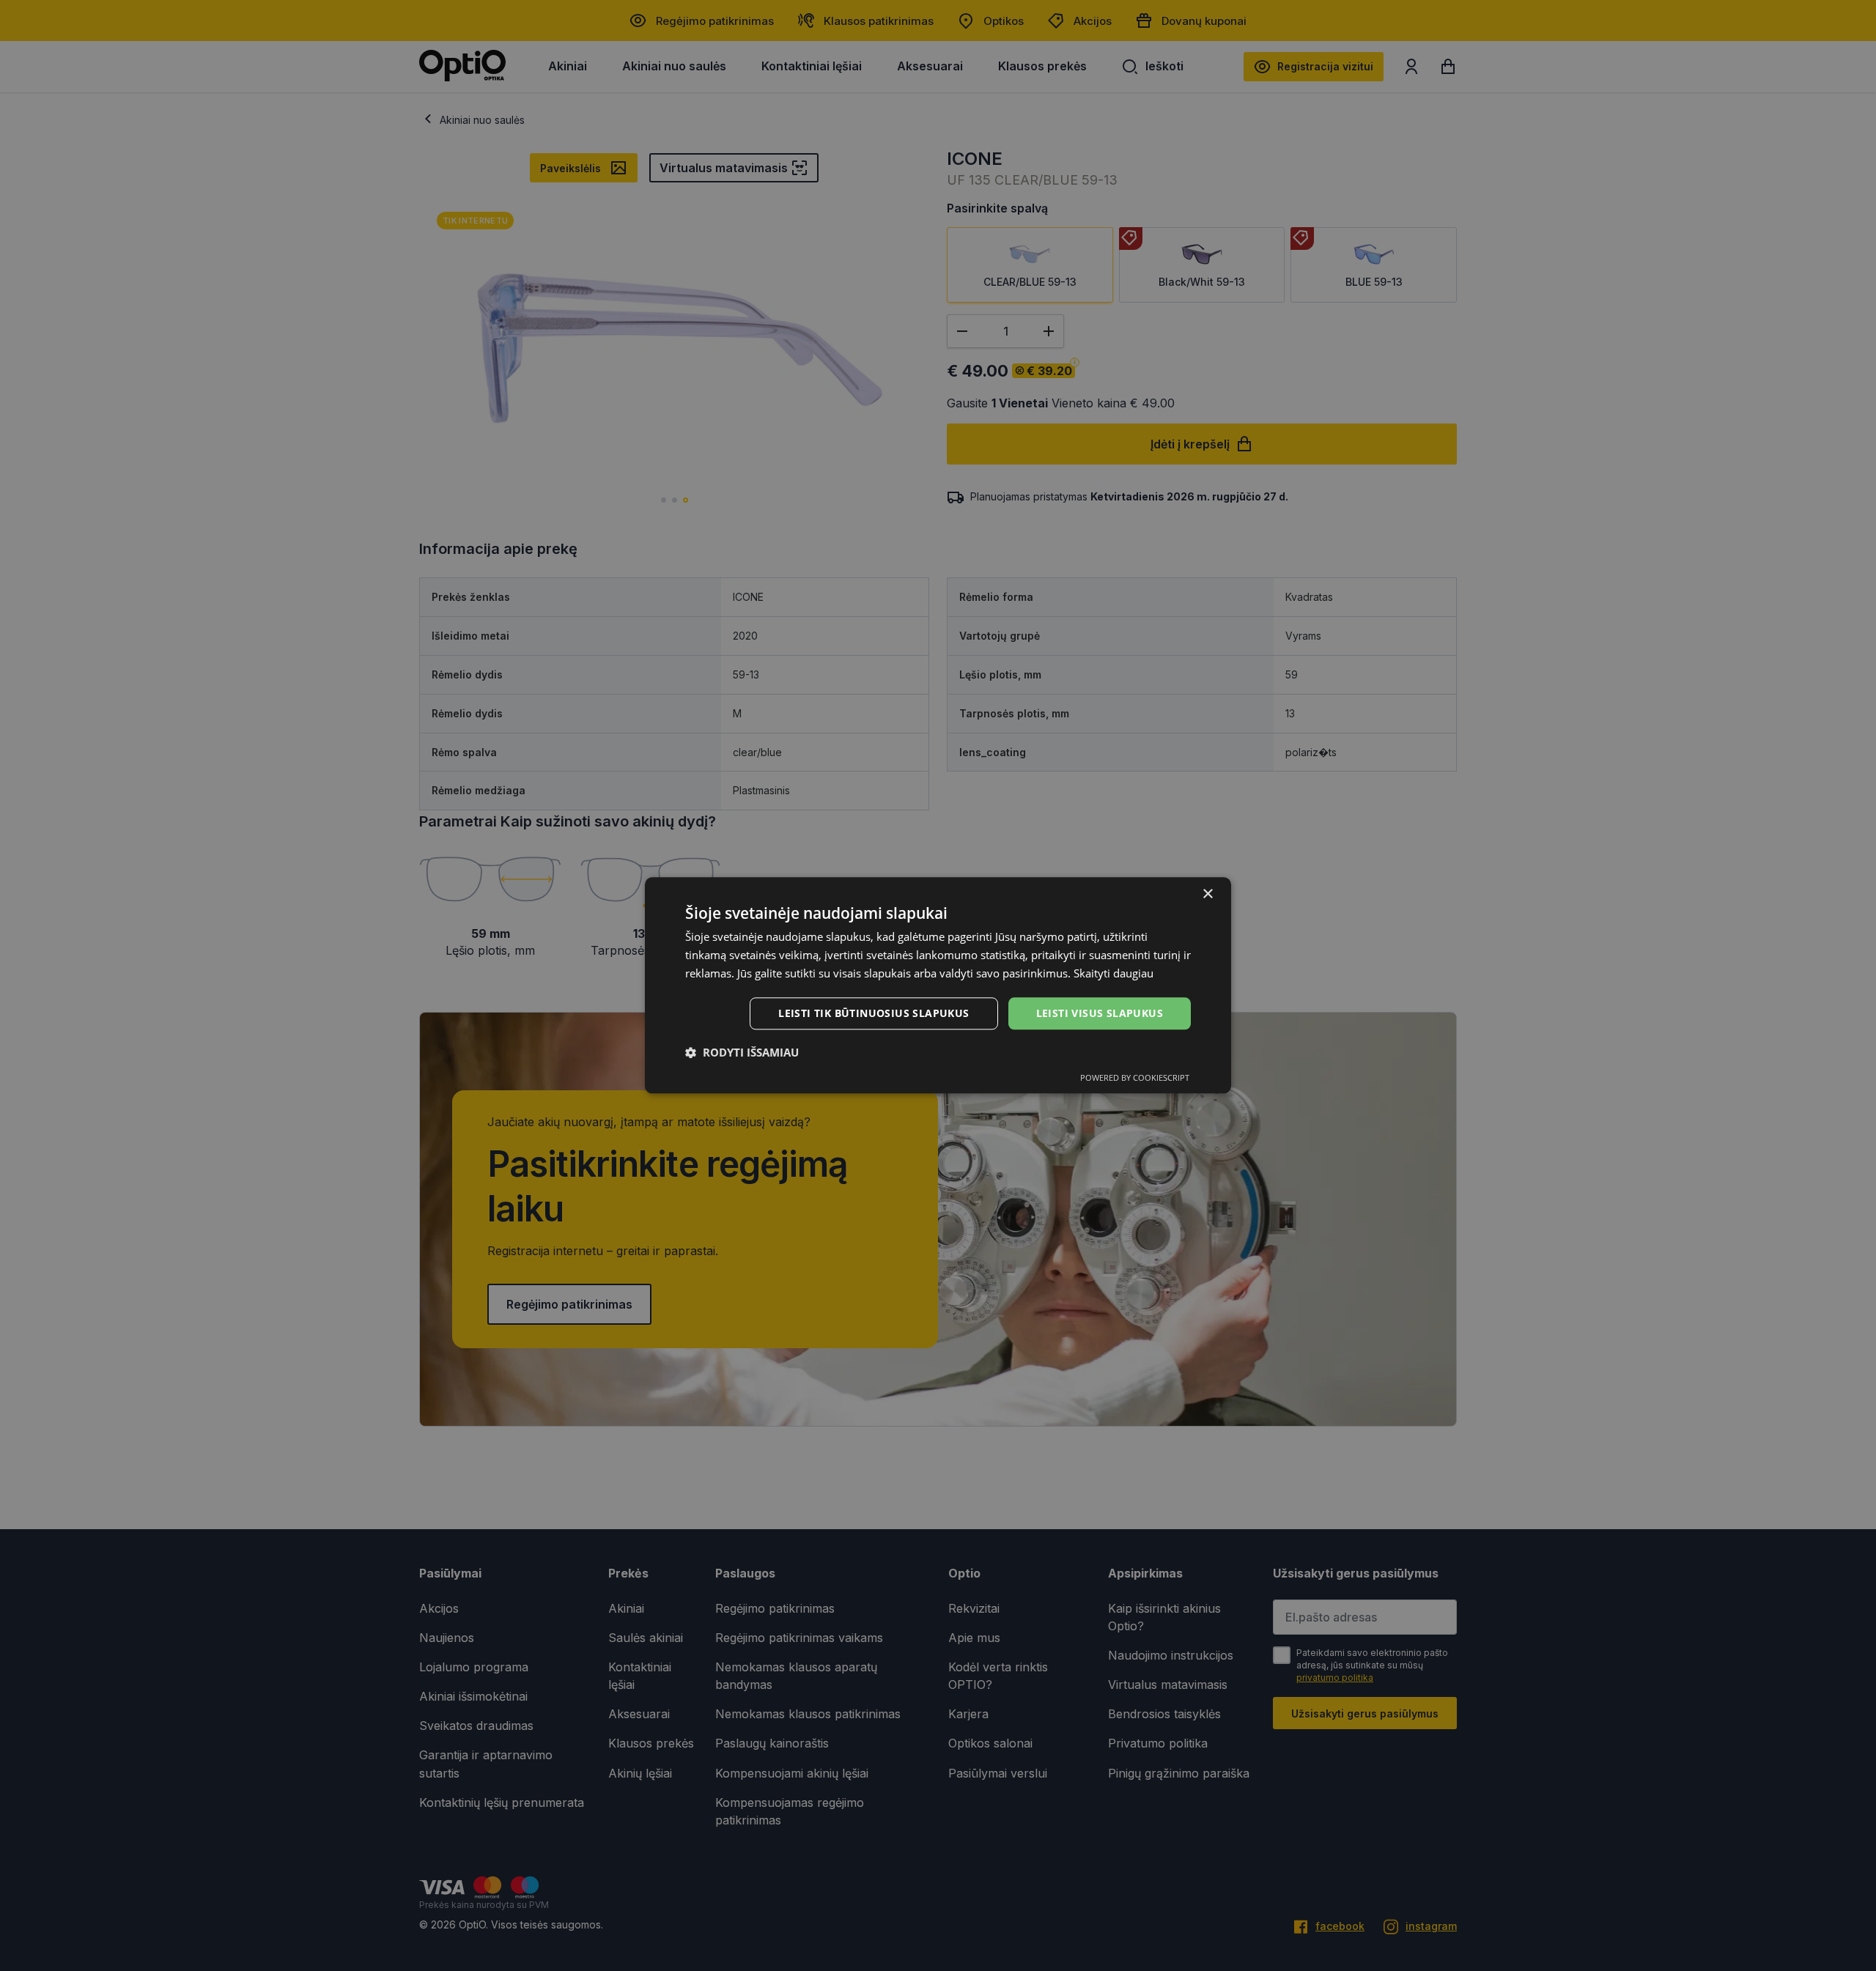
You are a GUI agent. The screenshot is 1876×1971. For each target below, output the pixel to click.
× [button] (1207, 894)
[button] (742, 1053)
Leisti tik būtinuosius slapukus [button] (874, 1013)
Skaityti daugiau (1114, 973)
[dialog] (938, 985)
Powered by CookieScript (1135, 1078)
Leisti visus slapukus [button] (1100, 1013)
